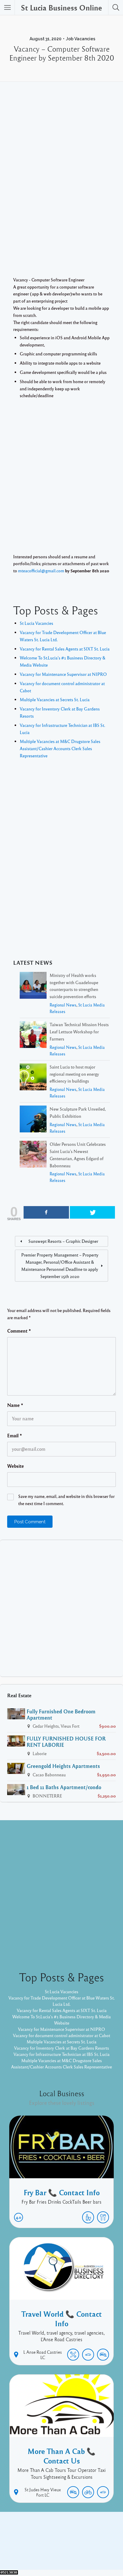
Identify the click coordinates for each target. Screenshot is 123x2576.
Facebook (55, 2542)
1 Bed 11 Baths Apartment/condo (64, 1787)
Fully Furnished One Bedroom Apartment (61, 1714)
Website (16, 1466)
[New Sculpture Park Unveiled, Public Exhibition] (33, 1120)
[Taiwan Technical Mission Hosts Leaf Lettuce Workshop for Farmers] (33, 1036)
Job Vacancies (81, 39)
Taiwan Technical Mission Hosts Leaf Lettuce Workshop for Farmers (79, 1032)
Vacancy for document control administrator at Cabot (61, 2035)
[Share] (46, 1212)
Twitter (78, 2542)
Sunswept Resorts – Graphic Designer (63, 1241)
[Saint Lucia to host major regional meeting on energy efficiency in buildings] (33, 1078)
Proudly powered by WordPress (37, 2552)
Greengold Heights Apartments (63, 1766)
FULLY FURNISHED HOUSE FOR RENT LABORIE (66, 1742)
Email (15, 1436)
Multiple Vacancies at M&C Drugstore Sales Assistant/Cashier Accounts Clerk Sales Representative (60, 748)
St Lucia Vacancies (36, 623)
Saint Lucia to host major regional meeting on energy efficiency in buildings (74, 1074)
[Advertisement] (61, 191)
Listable (81, 2552)
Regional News (63, 1005)
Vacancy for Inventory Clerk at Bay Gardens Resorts (61, 2048)
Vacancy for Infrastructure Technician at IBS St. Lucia (61, 2054)
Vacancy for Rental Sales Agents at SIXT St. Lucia (65, 649)
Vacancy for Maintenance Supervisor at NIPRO (63, 674)
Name (15, 1405)
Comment (19, 1331)
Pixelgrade (104, 2552)
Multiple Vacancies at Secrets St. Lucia (55, 699)
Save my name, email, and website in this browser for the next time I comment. (66, 1500)
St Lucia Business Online (61, 7)
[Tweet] (93, 1212)
